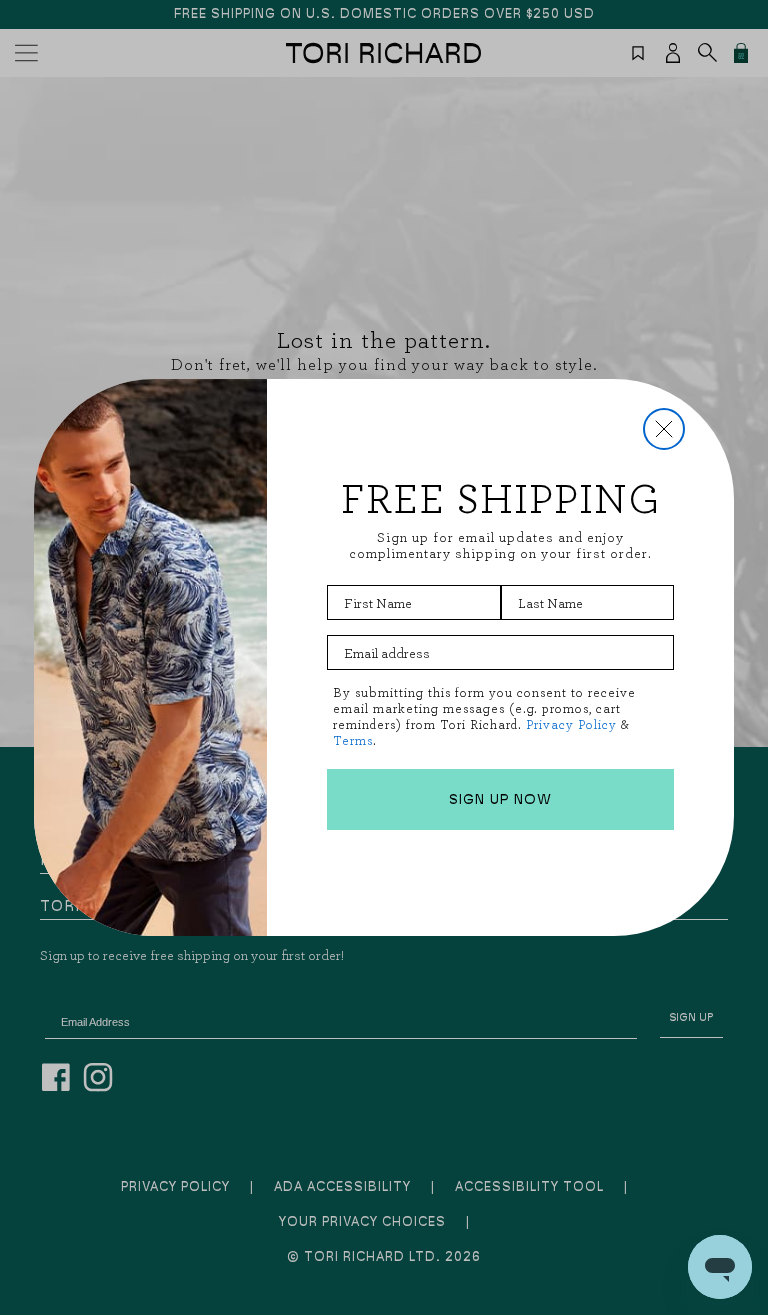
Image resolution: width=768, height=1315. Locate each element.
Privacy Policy (571, 724)
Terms (353, 740)
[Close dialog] (664, 429)
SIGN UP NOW (500, 800)
